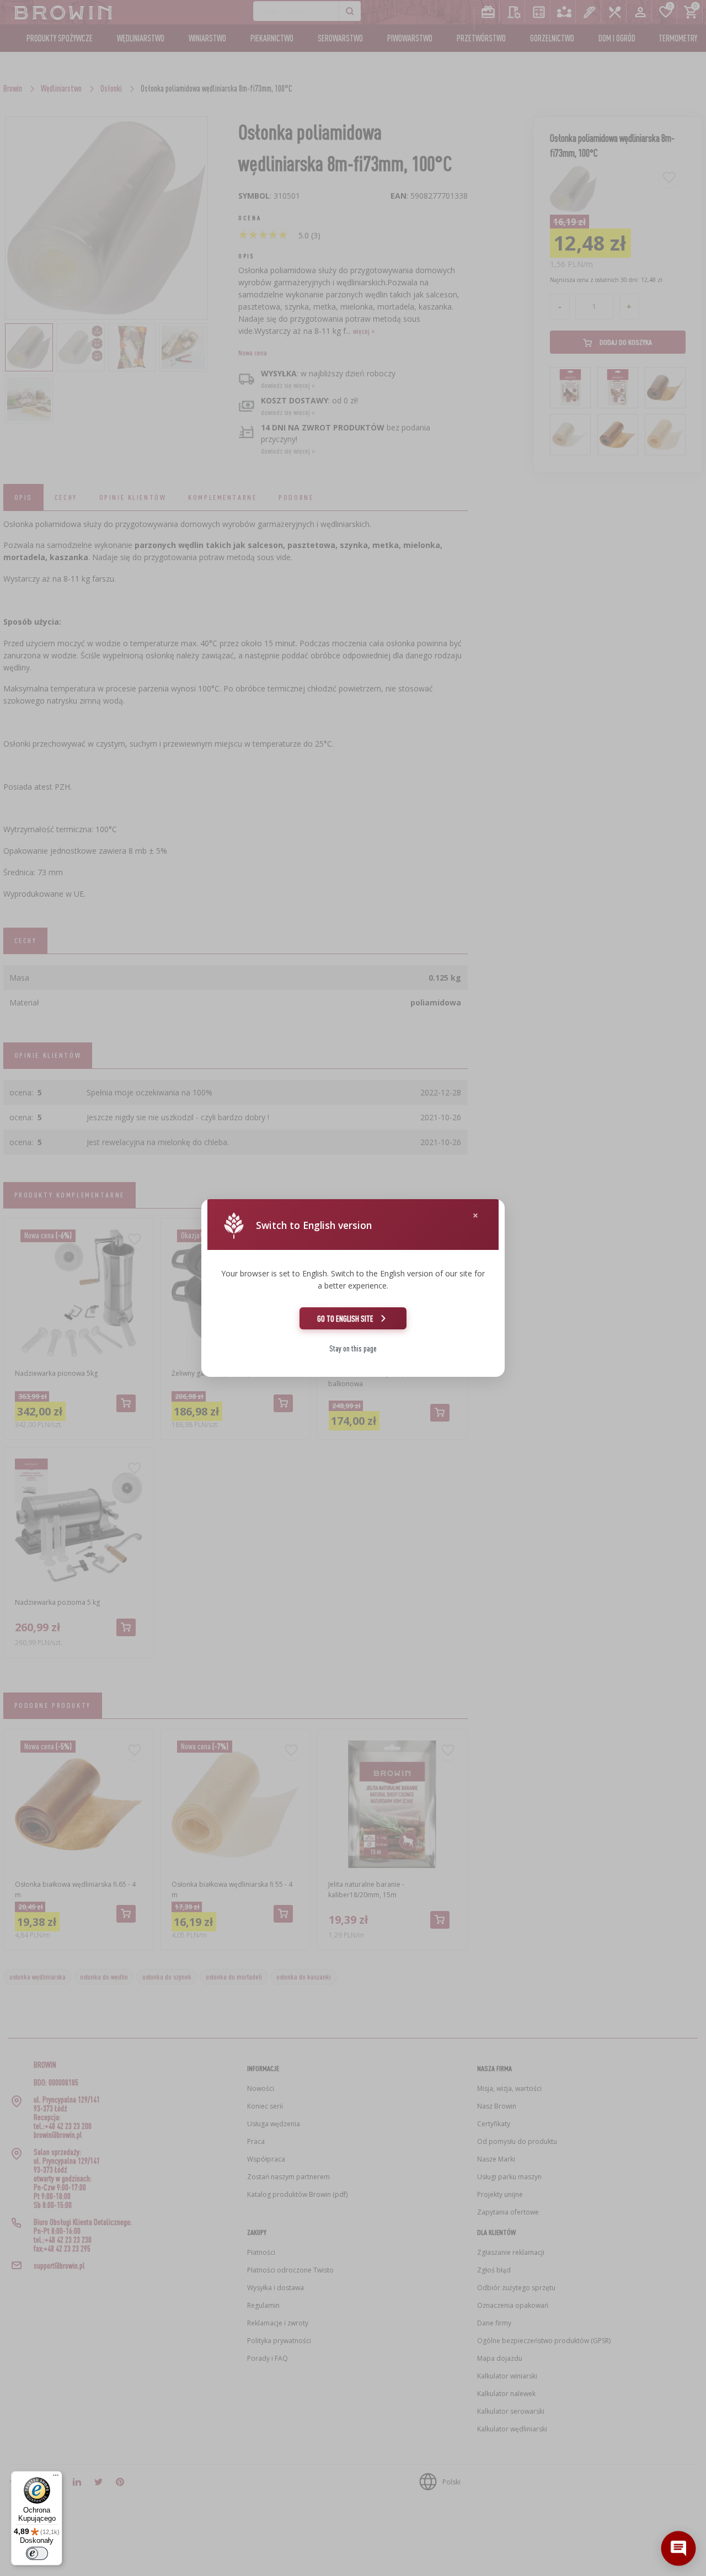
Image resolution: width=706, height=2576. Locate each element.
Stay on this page (353, 1348)
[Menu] (56, 2478)
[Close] (475, 1215)
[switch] (37, 2553)
